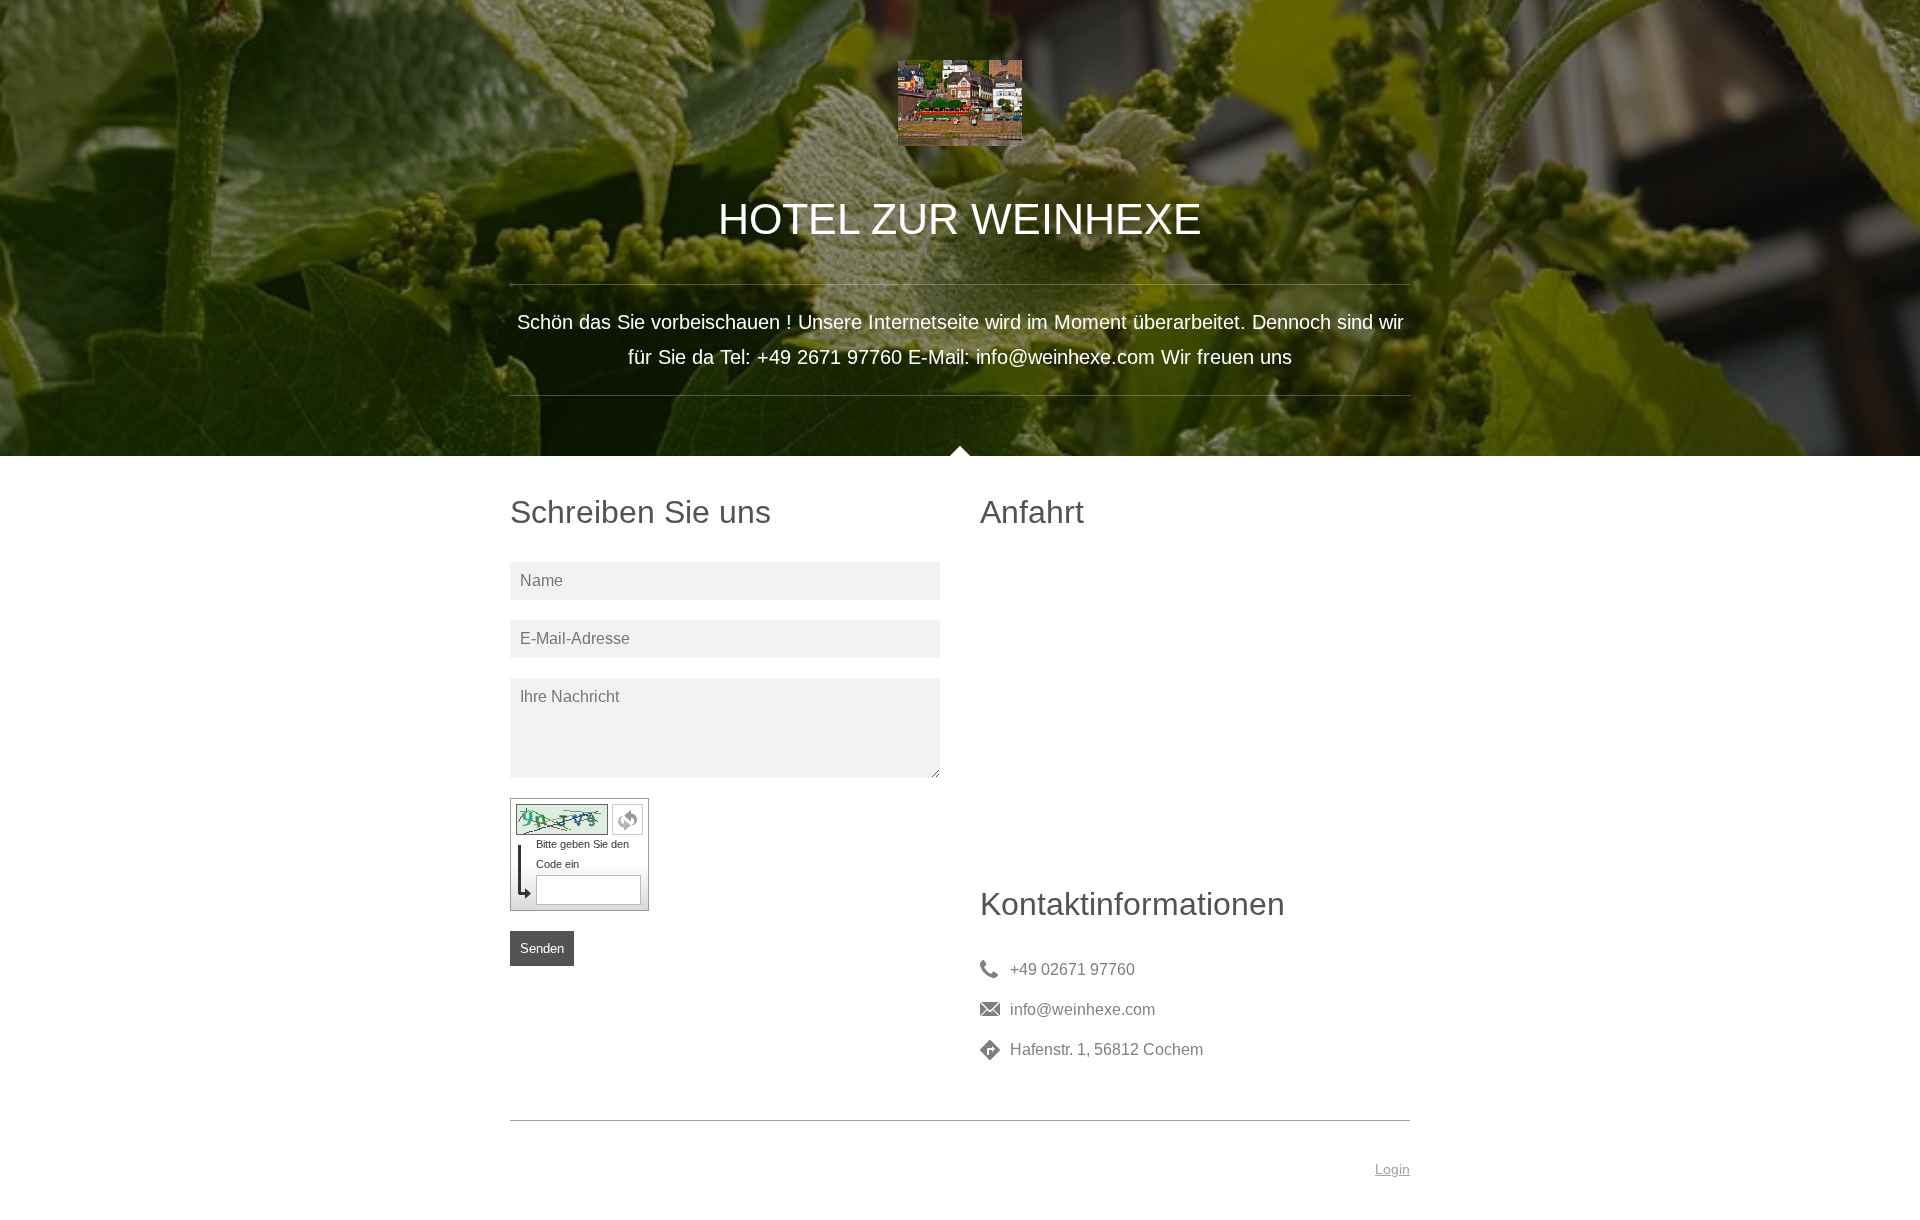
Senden (542, 948)
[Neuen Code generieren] (627, 819)
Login (1392, 1169)
